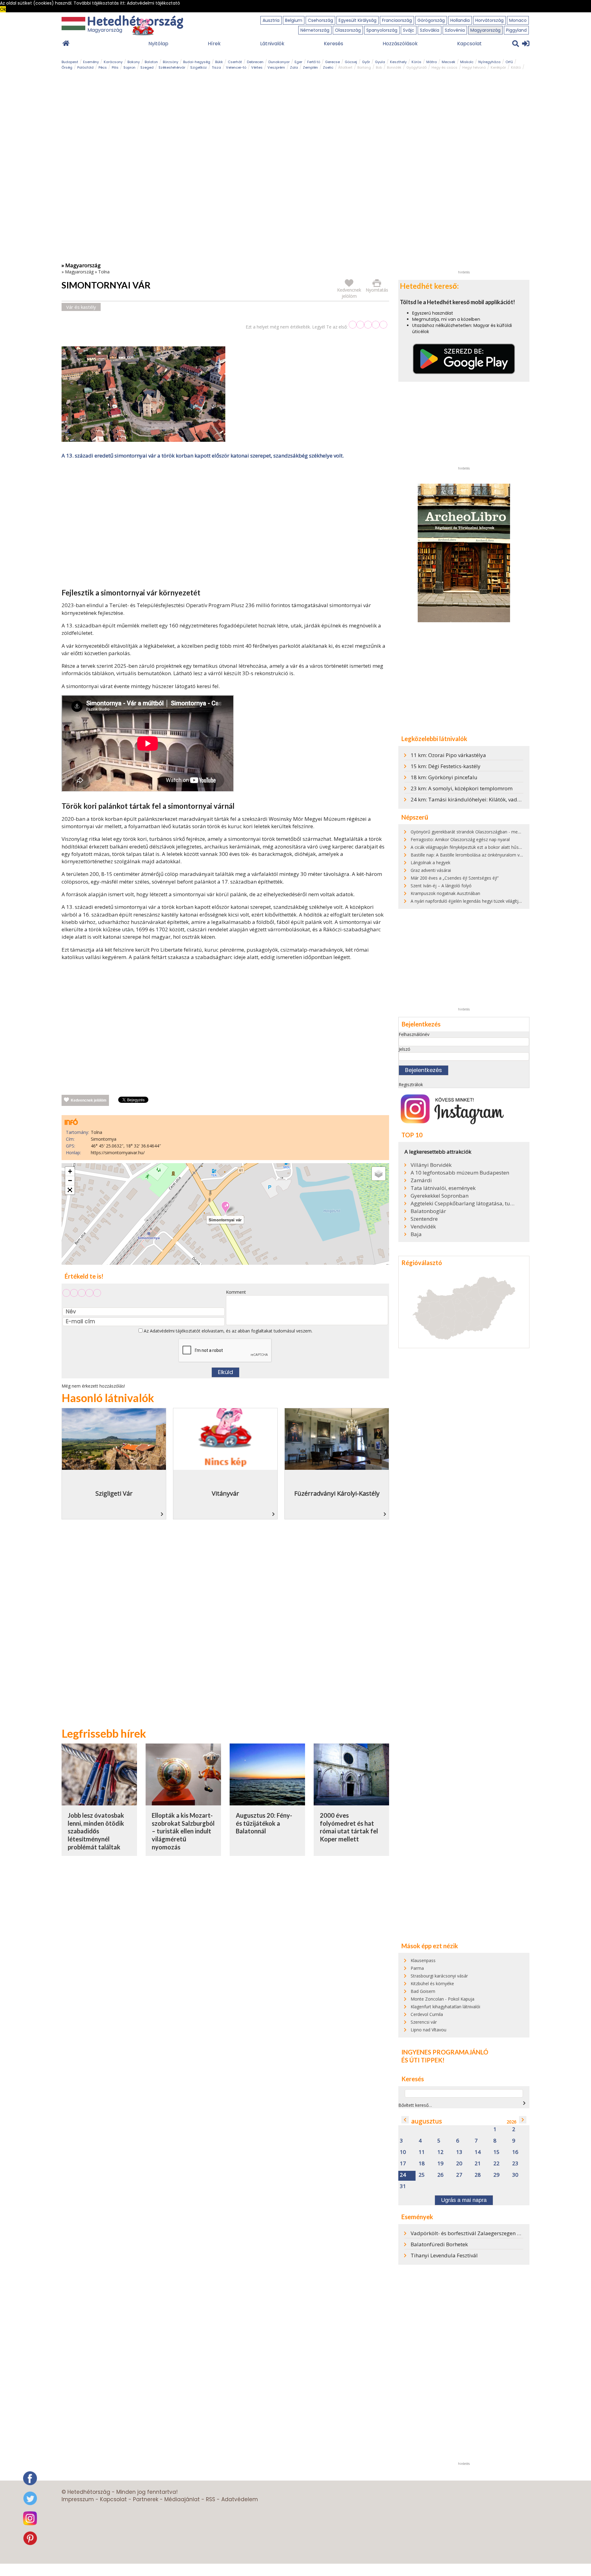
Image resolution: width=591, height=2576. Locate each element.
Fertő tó (314, 62)
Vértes (257, 67)
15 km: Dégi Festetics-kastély (446, 766)
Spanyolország (382, 30)
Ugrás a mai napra (464, 2200)
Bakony (134, 62)
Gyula (380, 62)
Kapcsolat (469, 44)
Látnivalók (272, 44)
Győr (366, 62)
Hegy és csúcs (444, 67)
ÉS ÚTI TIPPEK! (423, 2060)
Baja (416, 1234)
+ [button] (70, 1171)
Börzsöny (171, 62)
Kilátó (516, 67)
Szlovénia (455, 30)
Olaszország (348, 30)
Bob (379, 67)
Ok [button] (3, 9)
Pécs (103, 67)
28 (478, 2175)
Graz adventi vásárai (431, 870)
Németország (315, 30)
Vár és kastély (81, 307)
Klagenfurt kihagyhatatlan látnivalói (445, 2007)
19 (440, 2164)
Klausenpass (423, 1960)
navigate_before (405, 2120)
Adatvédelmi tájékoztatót (175, 1331)
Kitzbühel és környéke (432, 1983)
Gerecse (332, 62)
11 (422, 2152)
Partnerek (146, 2499)
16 (515, 2152)
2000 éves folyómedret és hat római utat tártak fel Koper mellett (349, 1827)
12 (440, 2152)
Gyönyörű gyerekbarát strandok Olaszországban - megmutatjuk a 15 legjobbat (489, 832)
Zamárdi (421, 1180)
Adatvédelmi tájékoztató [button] (153, 3)
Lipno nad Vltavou (428, 2030)
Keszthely (398, 62)
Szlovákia (430, 30)
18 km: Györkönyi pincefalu (444, 777)
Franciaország (397, 20)
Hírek (214, 44)
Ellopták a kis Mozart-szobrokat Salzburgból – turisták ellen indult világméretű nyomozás (183, 1831)
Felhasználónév (414, 1034)
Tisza (216, 67)
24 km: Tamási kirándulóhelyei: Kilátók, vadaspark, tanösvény (486, 799)
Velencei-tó (236, 67)
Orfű (509, 62)
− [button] (70, 1181)
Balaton (151, 62)
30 (515, 2175)
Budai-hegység (197, 62)
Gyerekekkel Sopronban (440, 1196)
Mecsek (448, 62)
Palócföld (85, 67)
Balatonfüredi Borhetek (439, 2244)
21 (478, 2164)
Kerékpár (498, 67)
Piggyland (516, 30)
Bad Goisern (423, 1991)
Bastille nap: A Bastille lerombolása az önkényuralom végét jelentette (480, 855)
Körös (416, 62)
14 (478, 2152)
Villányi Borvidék (431, 1165)
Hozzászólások (400, 44)
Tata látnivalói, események (443, 1188)
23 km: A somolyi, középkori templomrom (462, 788)
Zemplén (310, 67)
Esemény (91, 62)
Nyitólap (158, 44)
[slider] (368, 325)
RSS (211, 2499)
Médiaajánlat (182, 2499)
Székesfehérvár (172, 67)
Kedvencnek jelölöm (89, 1100)
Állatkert (345, 67)
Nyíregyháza (489, 62)
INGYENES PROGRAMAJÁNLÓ (445, 2052)
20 (459, 2164)
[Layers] (379, 1174)
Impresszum (78, 2499)
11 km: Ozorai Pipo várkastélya (448, 755)
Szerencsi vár (424, 2022)
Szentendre (424, 1219)
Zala (294, 67)
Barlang (364, 67)
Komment (236, 1292)
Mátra (432, 62)
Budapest (70, 62)
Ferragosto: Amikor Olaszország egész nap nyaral (460, 839)
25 (422, 2175)
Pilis (115, 67)
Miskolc (467, 62)
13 (459, 2152)
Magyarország (485, 30)
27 (459, 2175)
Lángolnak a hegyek (430, 863)
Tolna (104, 272)
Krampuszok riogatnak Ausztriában (445, 893)
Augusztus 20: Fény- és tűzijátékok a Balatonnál (264, 1823)
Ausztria (271, 20)
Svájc (409, 30)
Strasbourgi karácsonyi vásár (439, 1976)
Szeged (147, 67)
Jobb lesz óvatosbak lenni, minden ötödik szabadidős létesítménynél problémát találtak (96, 1831)
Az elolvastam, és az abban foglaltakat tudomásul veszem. (227, 1331)
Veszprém (276, 67)
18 (422, 2164)
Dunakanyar (279, 62)
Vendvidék (423, 1227)
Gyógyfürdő (416, 67)
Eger (298, 62)
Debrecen (255, 62)
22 (497, 2164)
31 (403, 2186)
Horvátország (489, 20)
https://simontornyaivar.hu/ (118, 1153)
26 (440, 2175)
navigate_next (524, 2103)
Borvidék (394, 67)
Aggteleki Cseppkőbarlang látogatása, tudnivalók (463, 1203)
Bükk (219, 62)
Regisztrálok (411, 1084)
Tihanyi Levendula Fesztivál (444, 2255)
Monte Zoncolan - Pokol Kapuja (442, 1999)
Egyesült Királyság (358, 20)
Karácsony (113, 62)
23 (515, 2164)
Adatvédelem (240, 2499)
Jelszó (404, 1049)
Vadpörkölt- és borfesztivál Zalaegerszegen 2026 (470, 2233)
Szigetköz (199, 67)
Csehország (320, 20)
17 (403, 2164)
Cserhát (235, 62)
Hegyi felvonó (474, 67)
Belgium (294, 20)
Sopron (129, 67)
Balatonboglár (428, 1211)
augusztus (427, 2121)
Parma (417, 1968)
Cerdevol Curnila (427, 2014)
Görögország (431, 20)
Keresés (334, 44)
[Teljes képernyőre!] (70, 1190)
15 (497, 2152)
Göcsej (351, 62)
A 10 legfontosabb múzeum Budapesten (460, 1173)
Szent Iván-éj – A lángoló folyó (441, 886)
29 (497, 2175)
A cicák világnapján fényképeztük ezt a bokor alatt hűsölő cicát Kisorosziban (486, 847)
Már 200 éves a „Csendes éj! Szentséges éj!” (455, 878)
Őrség (67, 67)
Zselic (328, 67)
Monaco (518, 20)
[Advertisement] (225, 525)
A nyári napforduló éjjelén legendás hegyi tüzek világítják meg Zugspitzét (483, 901)
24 (403, 2175)
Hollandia (460, 20)
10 (403, 2152)
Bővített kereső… (415, 2105)
